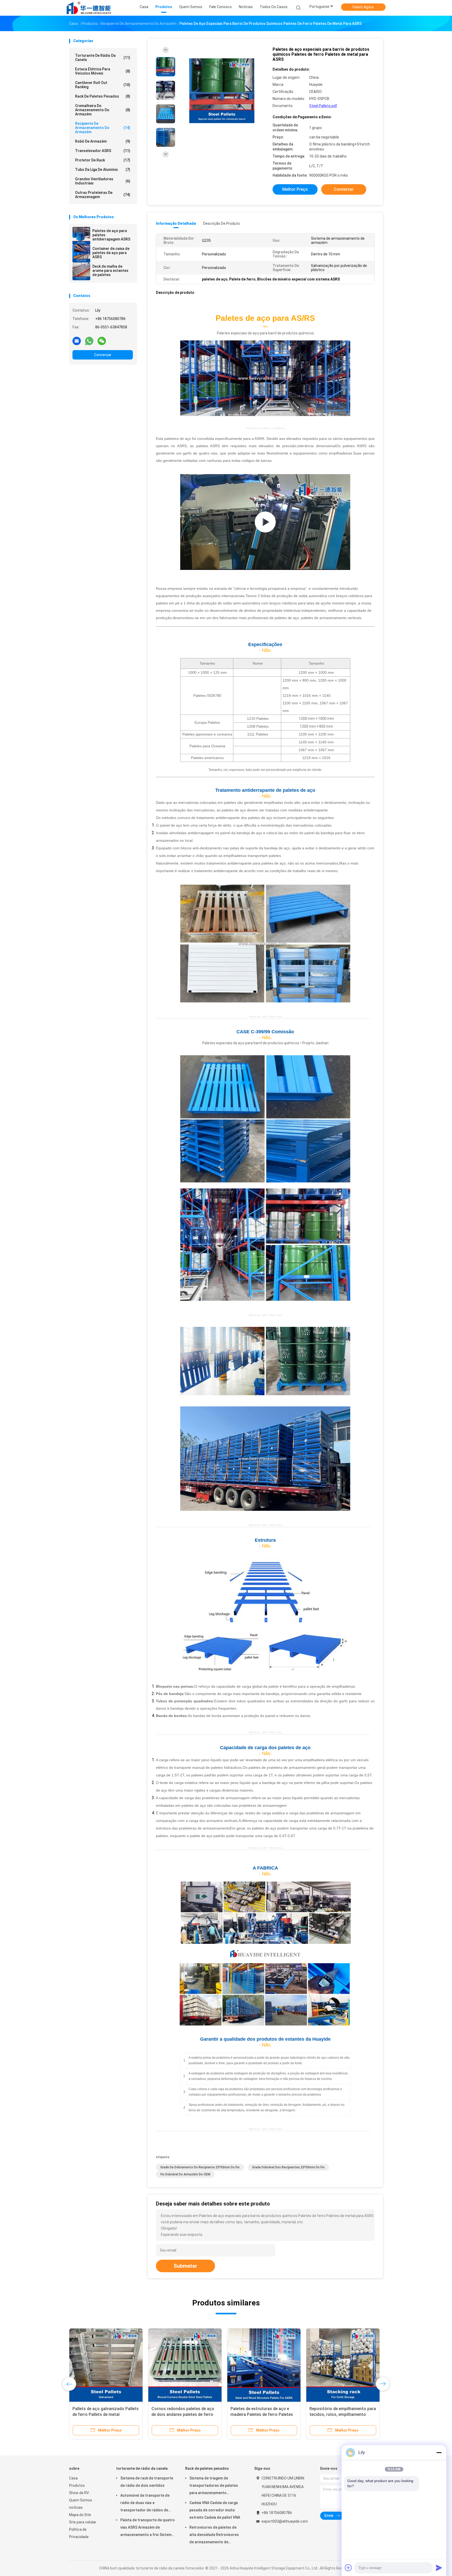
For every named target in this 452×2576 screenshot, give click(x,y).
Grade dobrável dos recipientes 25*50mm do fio (288, 2167)
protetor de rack (103, 160)
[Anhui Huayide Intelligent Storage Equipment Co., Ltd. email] (77, 341)
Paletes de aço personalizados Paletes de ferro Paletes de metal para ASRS (262, 2414)
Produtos (77, 2485)
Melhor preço (295, 189)
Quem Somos (81, 2500)
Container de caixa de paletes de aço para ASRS (111, 253)
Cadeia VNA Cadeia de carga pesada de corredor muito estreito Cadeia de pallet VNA (215, 2510)
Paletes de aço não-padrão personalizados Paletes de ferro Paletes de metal (340, 2414)
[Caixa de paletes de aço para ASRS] (265, 522)
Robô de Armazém (103, 141)
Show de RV (79, 2493)
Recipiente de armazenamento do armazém (103, 128)
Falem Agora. (363, 7)
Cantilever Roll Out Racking (103, 85)
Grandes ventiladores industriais (103, 181)
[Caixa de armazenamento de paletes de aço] (106, 2365)
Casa (73, 2478)
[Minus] (439, 2452)
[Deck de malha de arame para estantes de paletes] (81, 271)
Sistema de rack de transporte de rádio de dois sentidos (147, 2482)
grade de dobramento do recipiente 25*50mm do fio (200, 2167)
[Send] (439, 2568)
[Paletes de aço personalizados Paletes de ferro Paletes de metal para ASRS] (264, 2365)
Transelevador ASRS (103, 151)
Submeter (185, 2266)
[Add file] (348, 2568)
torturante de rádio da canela (103, 58)
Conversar (103, 355)
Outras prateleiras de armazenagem (103, 195)
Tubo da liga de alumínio (103, 170)
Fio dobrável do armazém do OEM (185, 2174)
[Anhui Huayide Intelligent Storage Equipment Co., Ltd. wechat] (102, 341)
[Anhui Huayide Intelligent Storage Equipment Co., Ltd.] (89, 8)
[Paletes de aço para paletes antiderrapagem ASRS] (81, 236)
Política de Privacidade (79, 2533)
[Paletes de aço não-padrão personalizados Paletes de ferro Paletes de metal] (343, 2365)
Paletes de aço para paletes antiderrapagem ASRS (111, 235)
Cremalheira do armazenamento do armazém (103, 110)
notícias (76, 2507)
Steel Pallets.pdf (323, 106)
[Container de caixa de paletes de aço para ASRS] (81, 254)
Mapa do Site (80, 2515)
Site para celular (83, 2522)
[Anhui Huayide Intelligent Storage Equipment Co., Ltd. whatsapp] (89, 341)
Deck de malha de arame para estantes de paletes (110, 271)
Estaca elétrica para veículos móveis (103, 71)
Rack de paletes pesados (103, 96)
